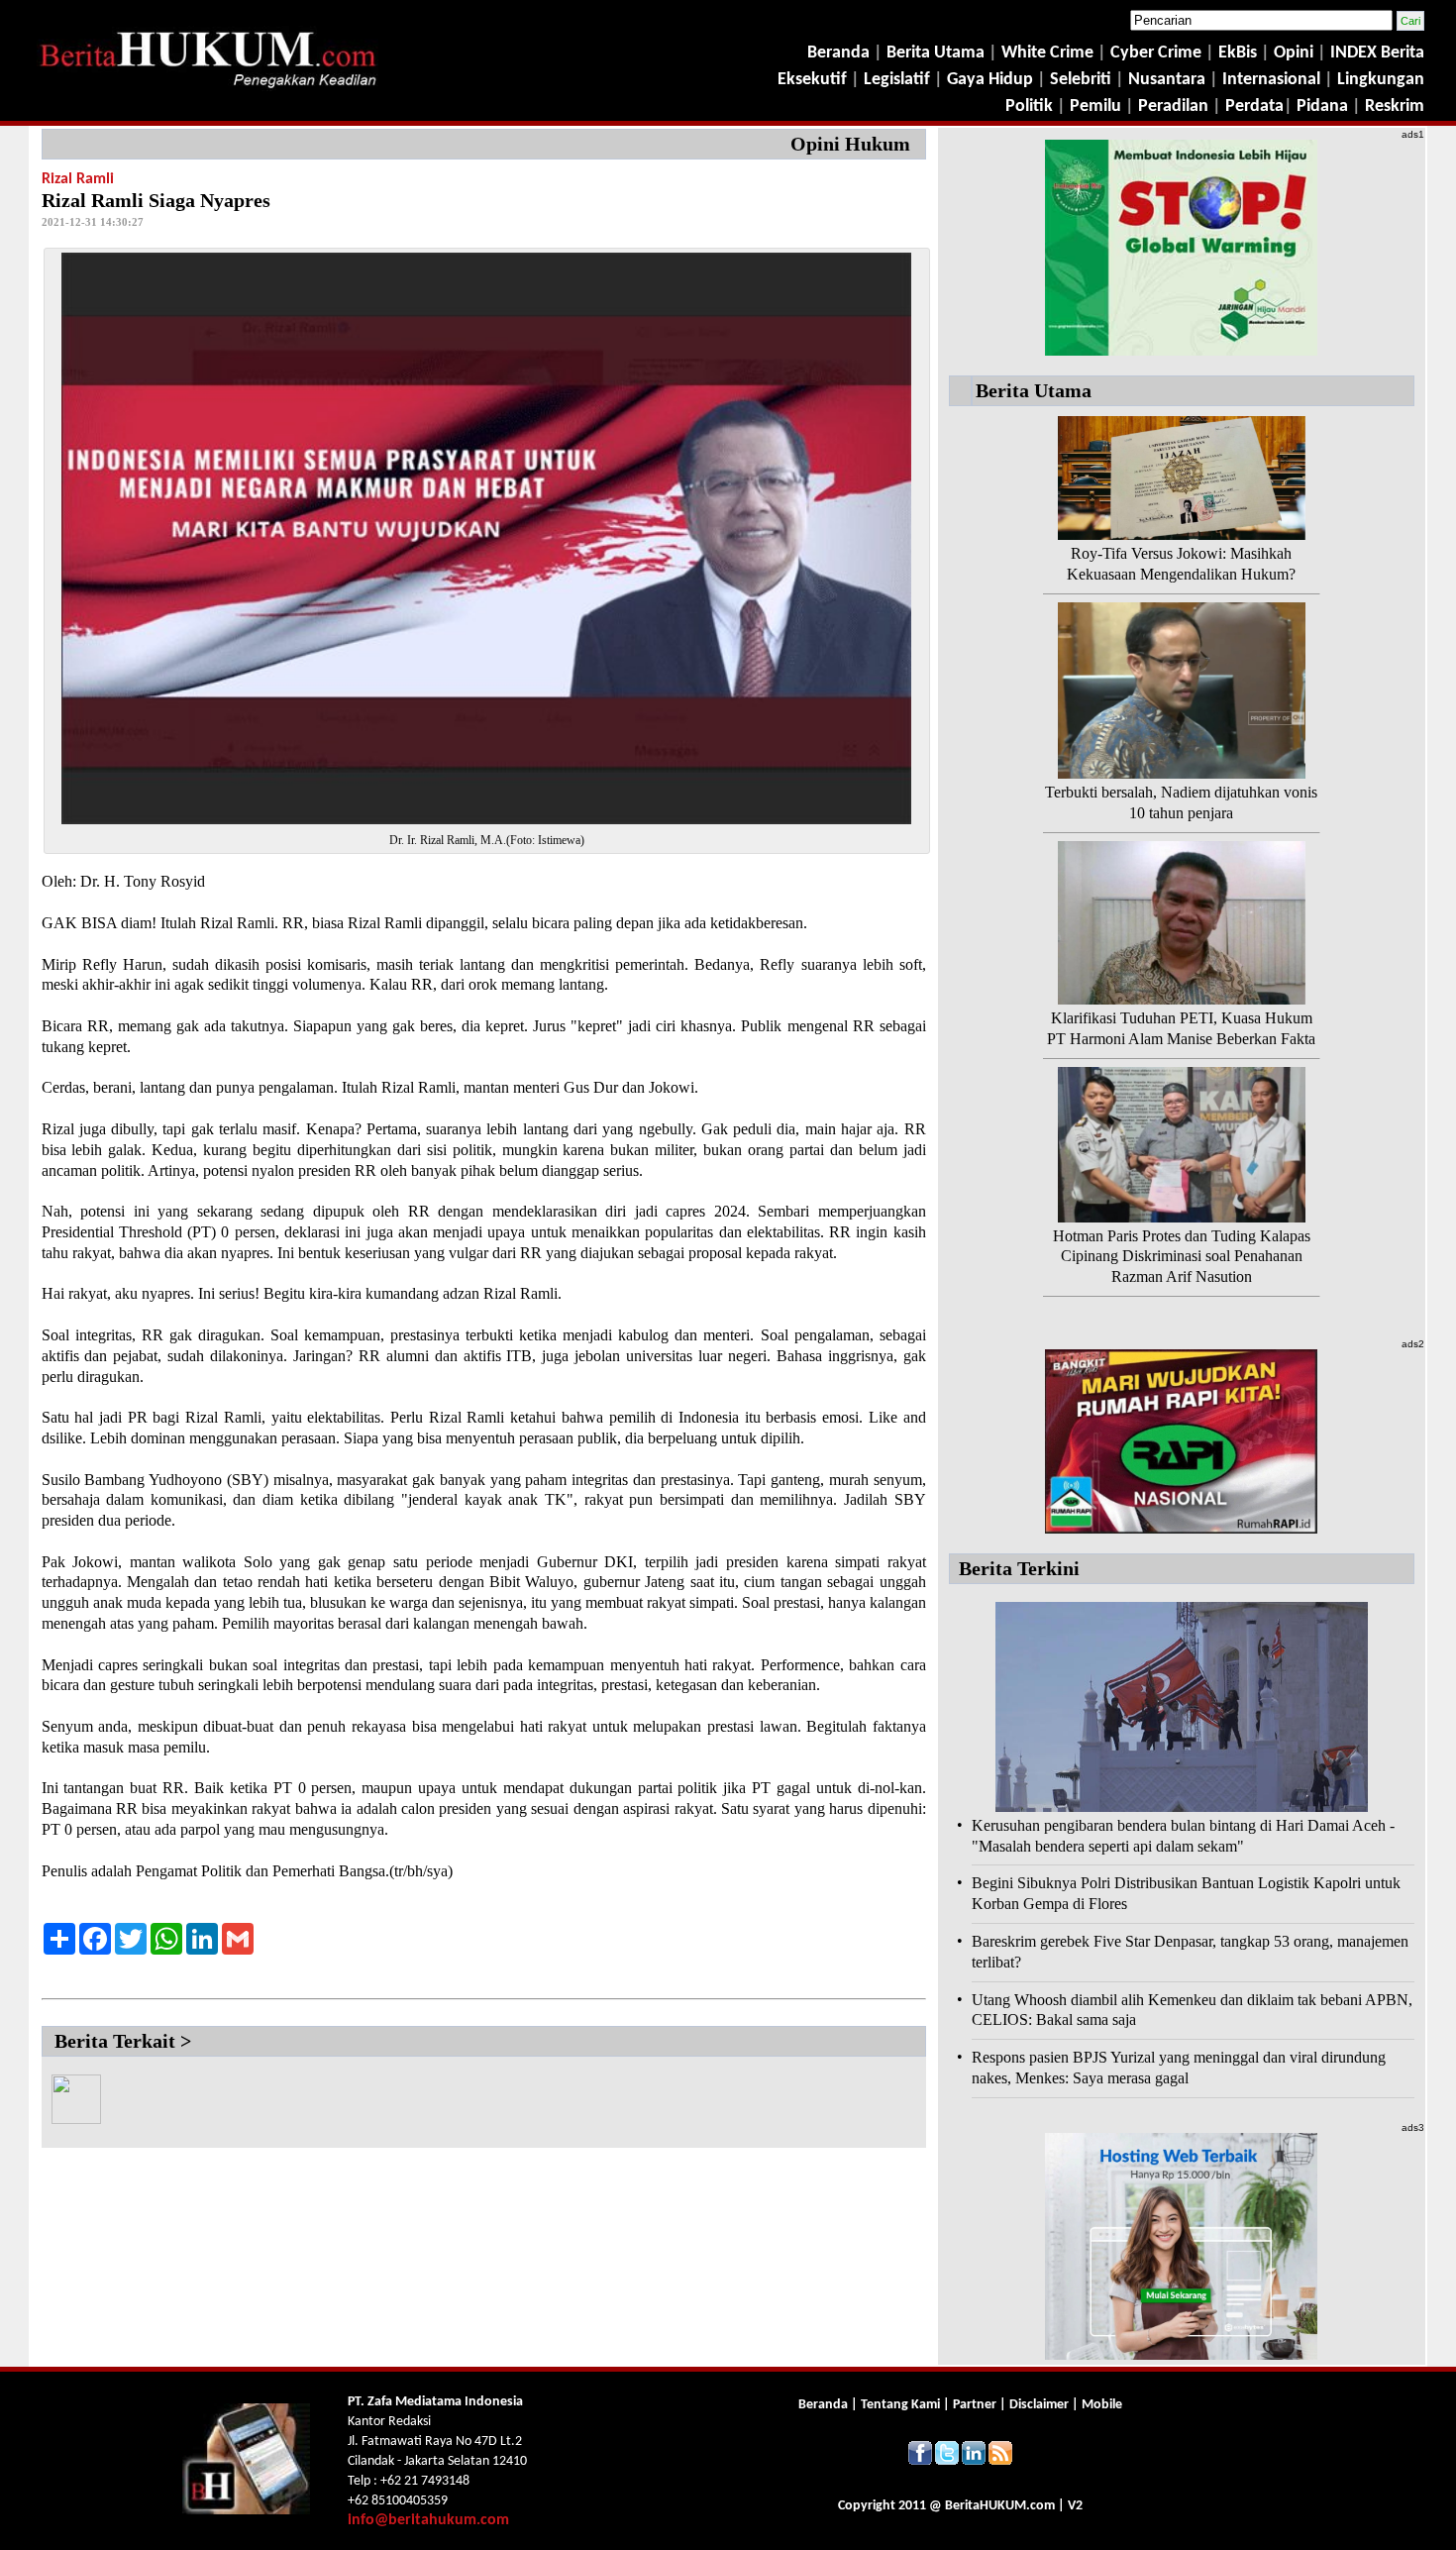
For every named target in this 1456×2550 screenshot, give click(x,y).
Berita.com (1000, 2506)
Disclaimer (1039, 2405)
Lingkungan (1381, 80)
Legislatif (897, 80)
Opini (1292, 53)
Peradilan (1171, 106)
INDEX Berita (1377, 53)
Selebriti (1081, 80)
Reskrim (1395, 106)
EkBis (1240, 53)
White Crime (1049, 53)
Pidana (1322, 106)
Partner (975, 2405)
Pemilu (1095, 106)
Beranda (838, 53)
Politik (1029, 106)
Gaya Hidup (988, 80)
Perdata (1254, 106)
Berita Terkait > (123, 2041)
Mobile (1102, 2405)
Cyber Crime (1158, 53)
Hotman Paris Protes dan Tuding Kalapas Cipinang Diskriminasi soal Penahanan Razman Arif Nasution (1182, 1257)
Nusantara (1167, 80)
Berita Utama (937, 53)
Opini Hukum (850, 144)
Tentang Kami (902, 2405)
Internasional (1271, 80)
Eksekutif (814, 80)
